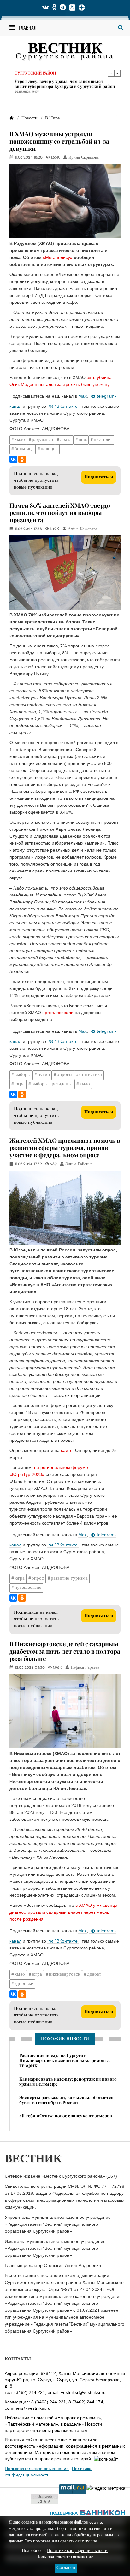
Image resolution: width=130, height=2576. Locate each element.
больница (24, 449)
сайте (66, 1450)
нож (83, 440)
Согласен (66, 2568)
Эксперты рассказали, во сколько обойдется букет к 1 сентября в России (66, 2100)
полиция (49, 449)
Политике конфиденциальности (77, 2551)
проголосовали (58, 1013)
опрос (38, 1579)
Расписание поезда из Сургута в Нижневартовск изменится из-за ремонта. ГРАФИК (65, 2060)
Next (117, 73)
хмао (20, 440)
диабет (94, 1975)
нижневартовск (65, 1975)
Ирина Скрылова (84, 158)
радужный (42, 440)
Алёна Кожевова (83, 529)
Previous (111, 73)
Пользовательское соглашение (37, 2469)
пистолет (103, 440)
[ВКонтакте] (13, 459)
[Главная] (12, 118)
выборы (23, 1075)
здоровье (24, 1984)
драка (66, 440)
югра (20, 1084)
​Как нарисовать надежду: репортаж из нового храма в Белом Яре (68, 2081)
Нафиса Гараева (85, 1668)
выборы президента (52, 1084)
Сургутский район (35, 73)
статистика (91, 1075)
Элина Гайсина (79, 1164)
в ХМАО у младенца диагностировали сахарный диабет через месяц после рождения (63, 1912)
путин (44, 1075)
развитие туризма (69, 1579)
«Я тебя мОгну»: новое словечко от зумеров (66, 2115)
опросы (65, 1075)
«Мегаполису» (58, 257)
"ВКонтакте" (67, 406)
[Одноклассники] (22, 459)
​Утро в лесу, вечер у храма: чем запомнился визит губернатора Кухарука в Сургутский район (65, 83)
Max (83, 396)
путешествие (28, 1588)
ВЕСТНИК (65, 49)
